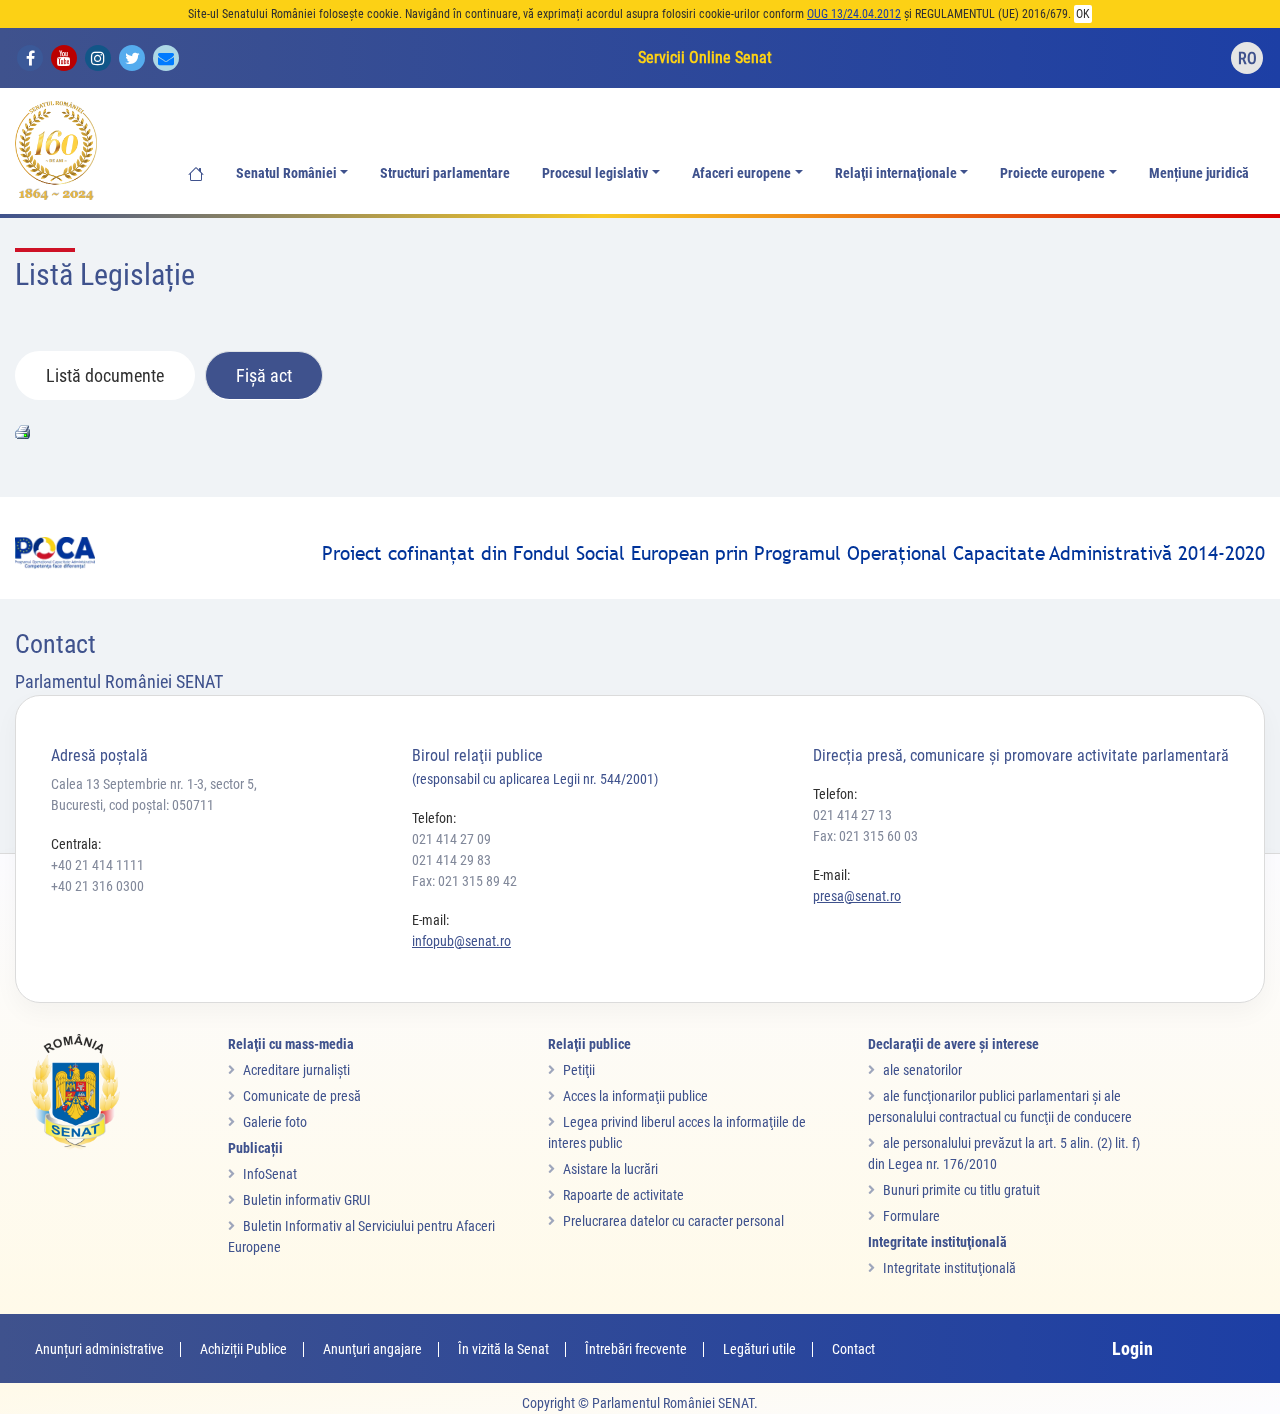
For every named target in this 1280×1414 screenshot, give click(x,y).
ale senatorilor (922, 1070)
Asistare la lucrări (610, 1169)
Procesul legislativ (595, 173)
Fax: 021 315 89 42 (464, 881)
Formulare (911, 1216)
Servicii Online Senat (705, 57)
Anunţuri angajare (372, 1349)
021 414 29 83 (451, 860)
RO (1247, 58)
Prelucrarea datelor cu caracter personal (673, 1221)
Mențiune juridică (1199, 173)
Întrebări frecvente (636, 1349)
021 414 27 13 (852, 815)
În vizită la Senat (503, 1349)
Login (1132, 1348)
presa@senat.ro (857, 896)
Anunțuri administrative (99, 1349)
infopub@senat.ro (461, 941)
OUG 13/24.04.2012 (854, 14)
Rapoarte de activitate (623, 1195)
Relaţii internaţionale (896, 173)
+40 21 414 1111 (97, 865)
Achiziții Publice (243, 1349)
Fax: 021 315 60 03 (865, 836)
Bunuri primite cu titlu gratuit (961, 1190)
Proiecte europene (1052, 173)
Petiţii (579, 1070)
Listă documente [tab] (105, 375)
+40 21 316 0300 (97, 886)
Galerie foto (275, 1122)
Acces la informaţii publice (635, 1096)
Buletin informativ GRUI (307, 1200)
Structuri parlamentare (445, 173)
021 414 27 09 (451, 839)
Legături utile (759, 1349)
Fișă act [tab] (264, 375)
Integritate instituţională (949, 1268)
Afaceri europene (741, 173)
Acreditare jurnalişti (296, 1070)
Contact (853, 1349)
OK (1083, 14)
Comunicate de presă (302, 1096)
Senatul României (286, 173)
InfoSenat (270, 1174)
